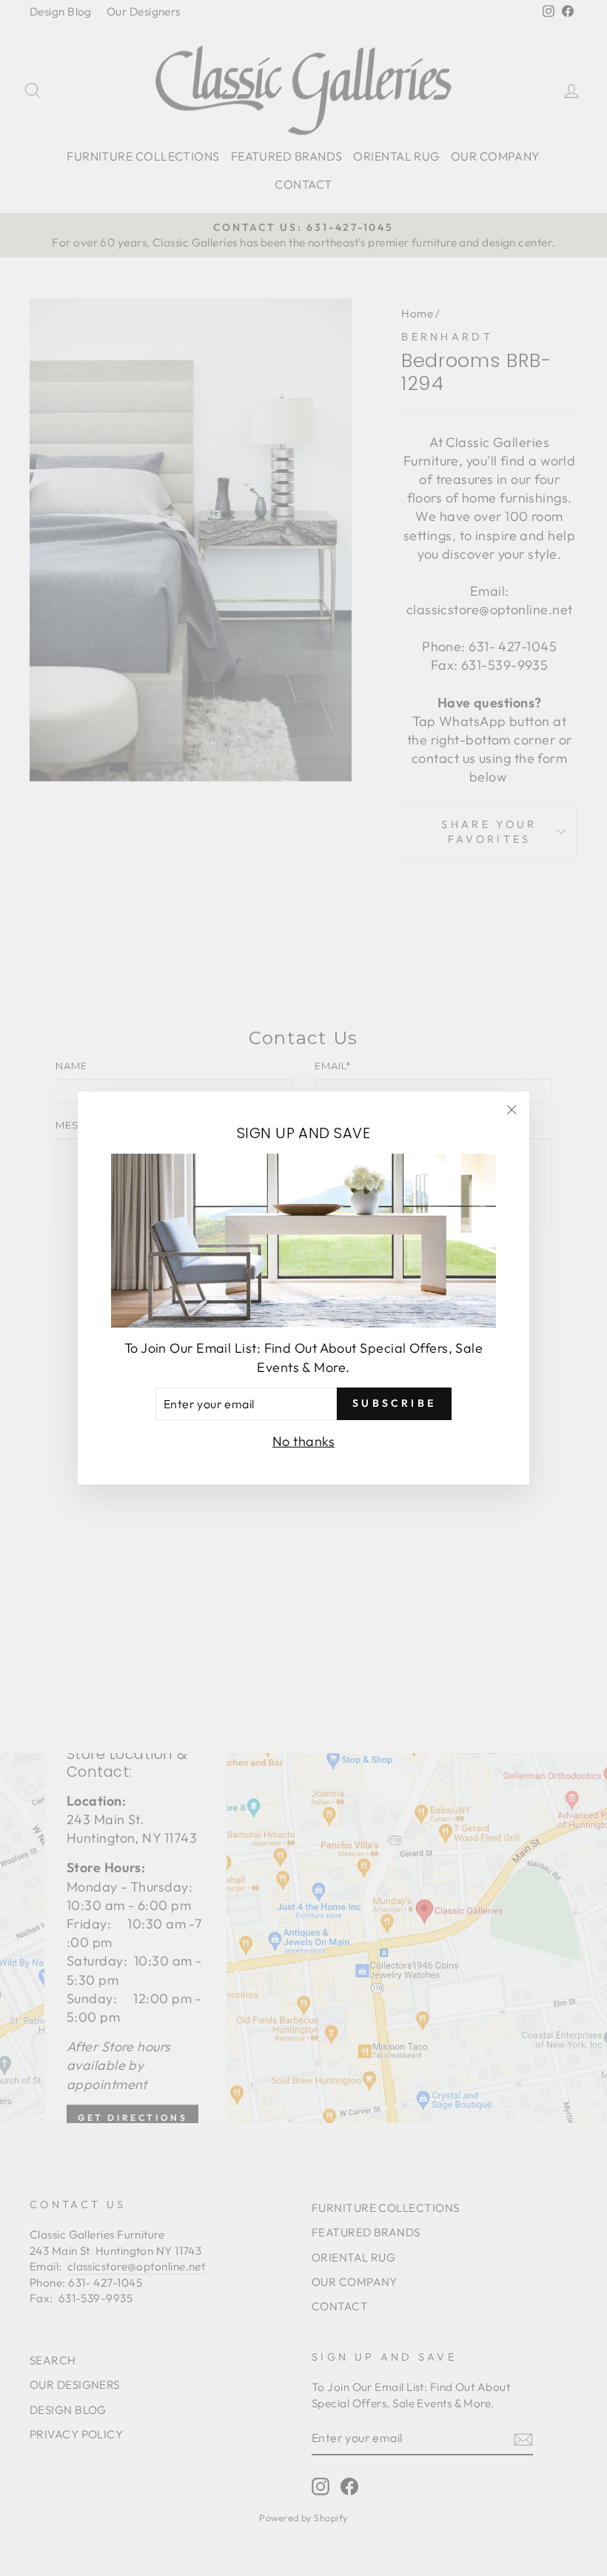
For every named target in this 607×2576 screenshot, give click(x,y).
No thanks (303, 1441)
